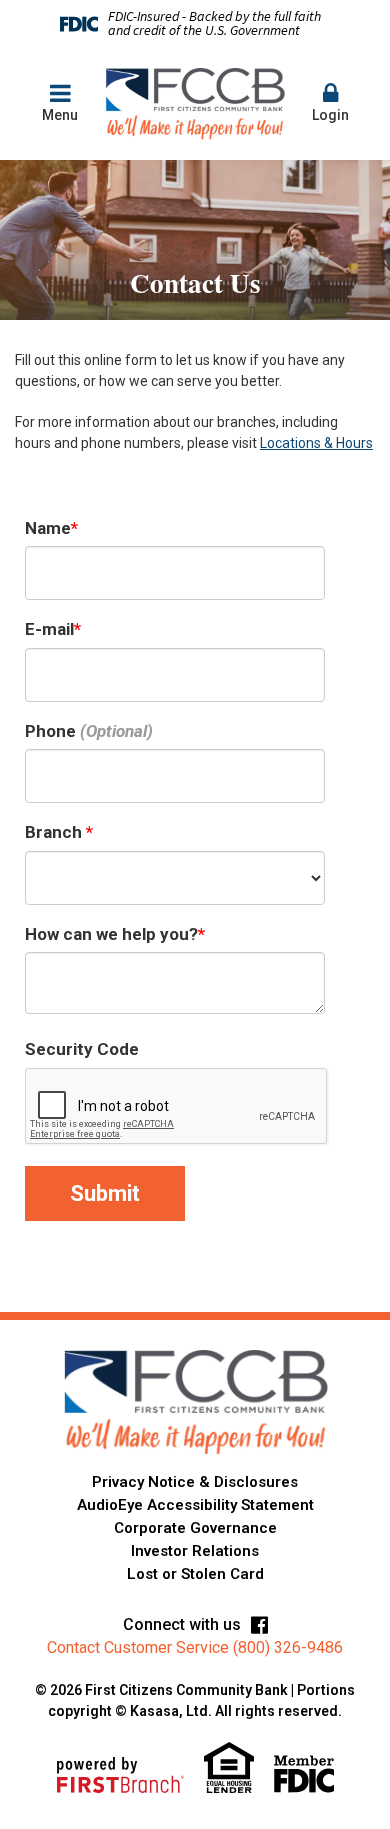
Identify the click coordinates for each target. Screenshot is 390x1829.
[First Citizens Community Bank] (195, 103)
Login (330, 115)
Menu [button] (60, 115)
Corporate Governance (195, 1528)
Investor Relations (195, 1551)
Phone (50, 731)
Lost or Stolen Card (195, 1574)
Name (48, 528)
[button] (330, 103)
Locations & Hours (316, 443)
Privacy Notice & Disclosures (195, 1482)
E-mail (49, 629)
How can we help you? (111, 934)
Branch (55, 832)
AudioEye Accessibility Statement (195, 1505)
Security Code (82, 1049)
